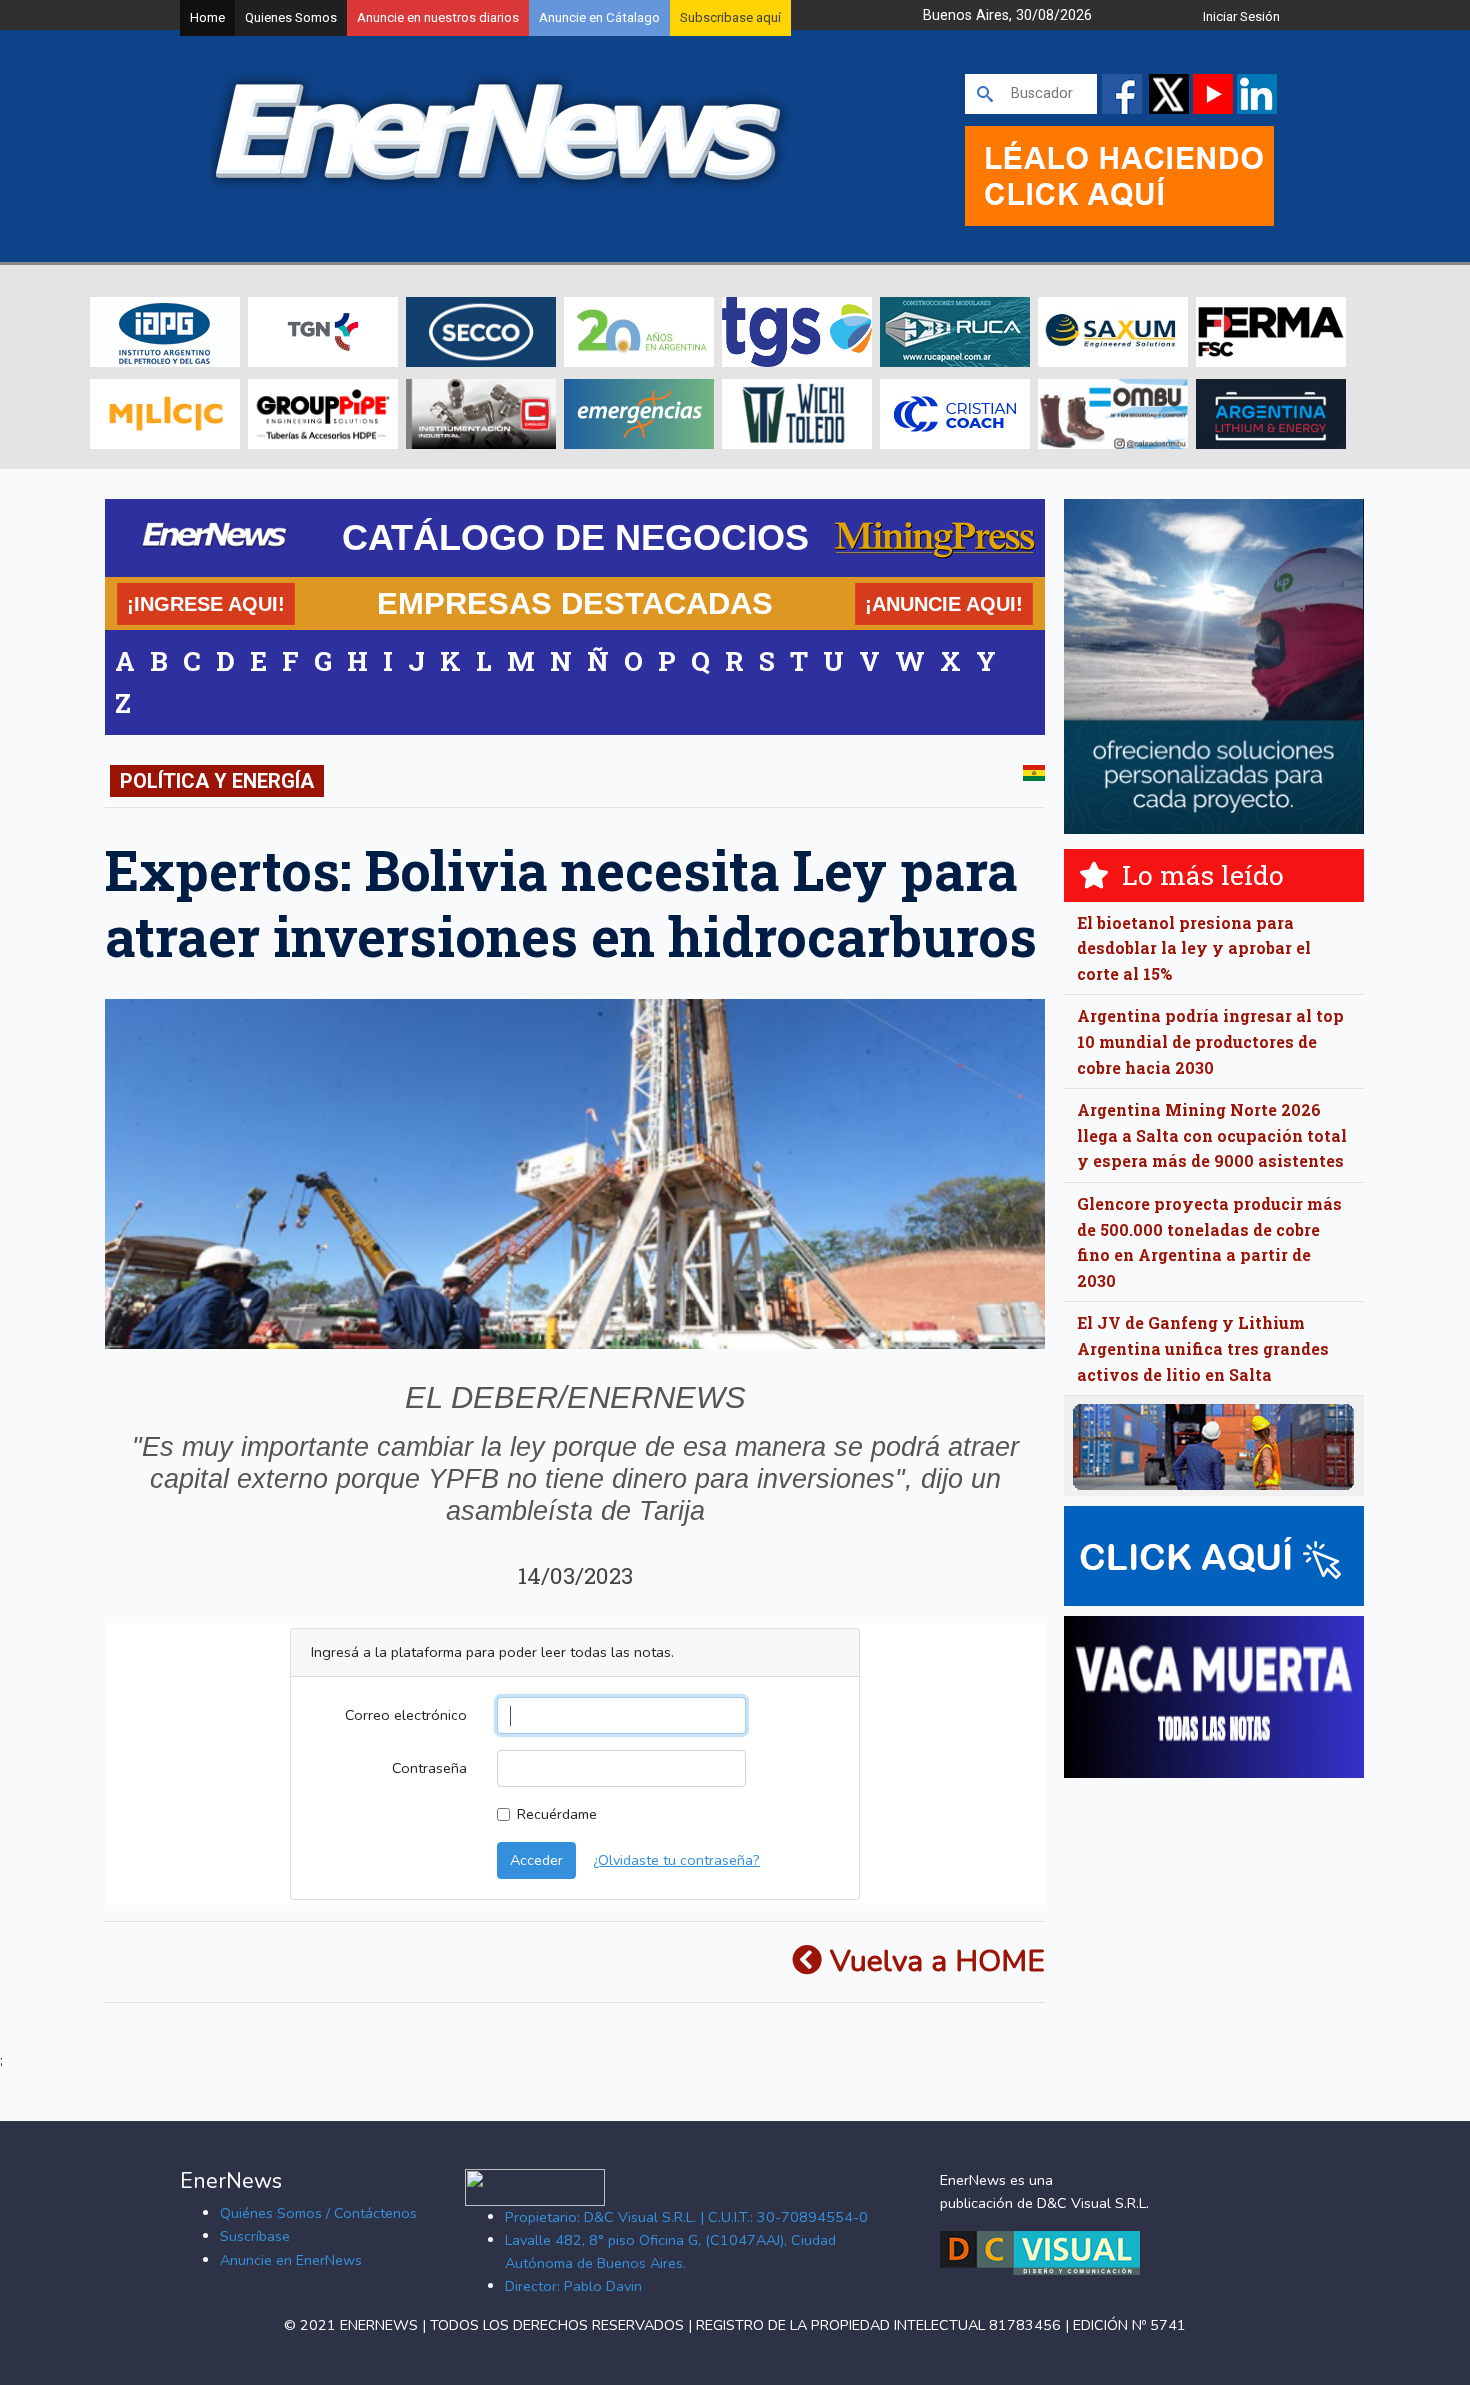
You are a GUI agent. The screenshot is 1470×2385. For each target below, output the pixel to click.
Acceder (536, 1860)
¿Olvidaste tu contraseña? (676, 1860)
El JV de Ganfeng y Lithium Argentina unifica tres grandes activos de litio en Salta (1203, 1348)
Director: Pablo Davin (573, 2286)
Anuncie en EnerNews (291, 2260)
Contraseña (429, 1768)
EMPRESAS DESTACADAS (575, 603)
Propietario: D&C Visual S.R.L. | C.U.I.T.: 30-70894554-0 (686, 2217)
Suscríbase (255, 2236)
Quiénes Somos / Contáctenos (318, 2213)
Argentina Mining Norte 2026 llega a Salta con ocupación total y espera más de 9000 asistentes (1212, 1135)
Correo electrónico (406, 1715)
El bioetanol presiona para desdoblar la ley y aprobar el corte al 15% (1194, 948)
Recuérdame (557, 1814)
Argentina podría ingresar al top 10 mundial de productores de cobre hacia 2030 (1210, 1041)
